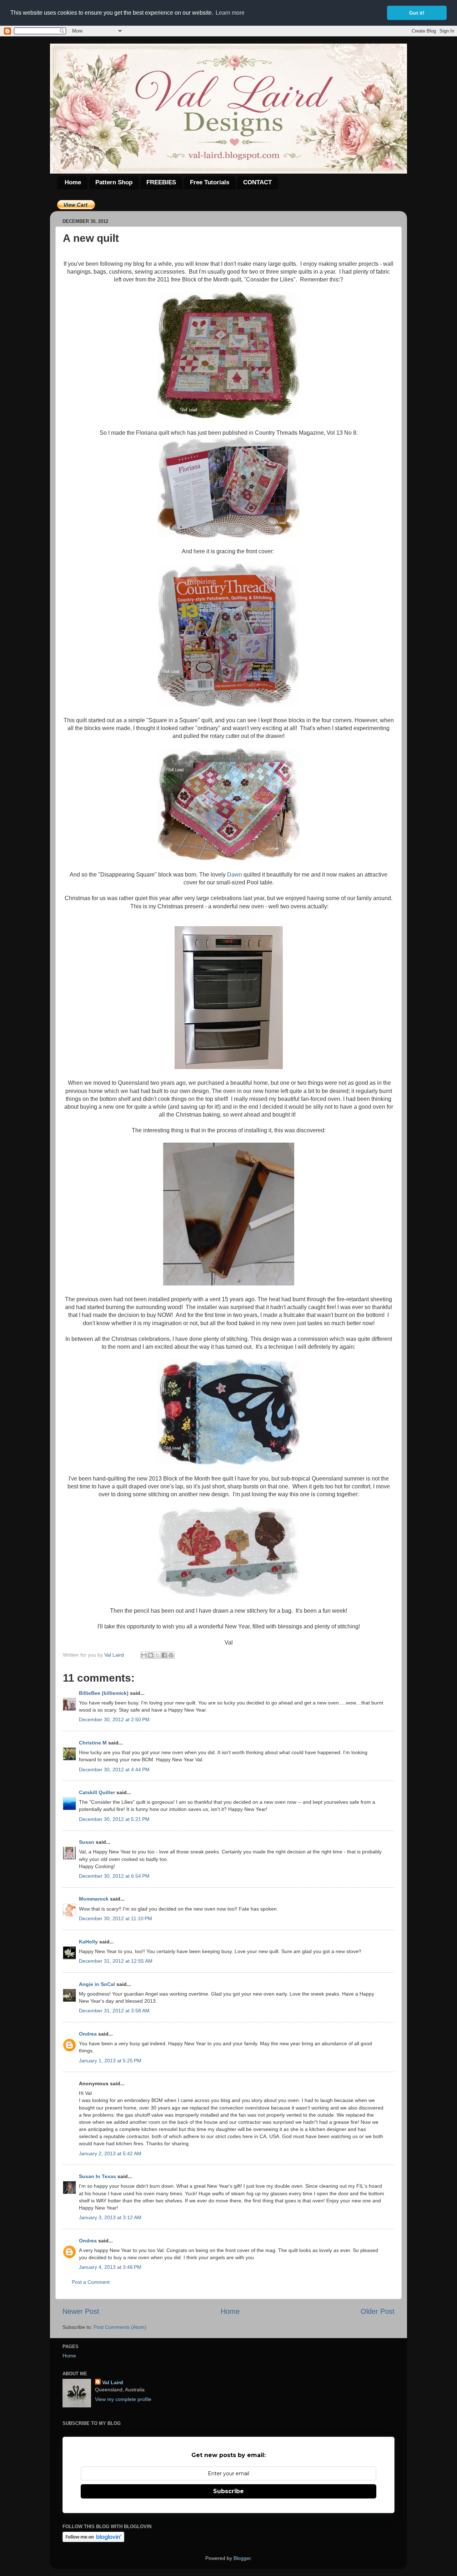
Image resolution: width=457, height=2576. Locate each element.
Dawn (235, 875)
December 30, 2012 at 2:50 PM (114, 1719)
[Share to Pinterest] (171, 1655)
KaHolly (88, 1942)
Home (73, 182)
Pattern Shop (114, 182)
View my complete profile (123, 2399)
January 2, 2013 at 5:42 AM (110, 2153)
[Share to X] (157, 1655)
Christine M (93, 1743)
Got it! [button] (417, 13)
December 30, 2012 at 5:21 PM (114, 1819)
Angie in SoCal (97, 1984)
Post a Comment (91, 2282)
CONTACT (257, 182)
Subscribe (228, 2491)
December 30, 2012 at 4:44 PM (114, 1769)
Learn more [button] (230, 13)
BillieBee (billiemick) (104, 1693)
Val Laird (113, 2382)
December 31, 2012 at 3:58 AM (114, 2011)
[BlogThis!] (151, 1655)
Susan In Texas (97, 2176)
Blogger (242, 2558)
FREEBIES (161, 182)
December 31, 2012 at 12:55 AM (116, 1961)
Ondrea (88, 2034)
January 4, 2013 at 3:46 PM (110, 2267)
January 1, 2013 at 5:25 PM (110, 2061)
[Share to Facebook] (164, 1655)
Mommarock (94, 1899)
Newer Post (81, 2311)
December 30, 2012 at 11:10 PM (115, 1918)
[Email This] (144, 1655)
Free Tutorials (210, 182)
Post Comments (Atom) (120, 2327)
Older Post (378, 2311)
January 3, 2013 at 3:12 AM (110, 2217)
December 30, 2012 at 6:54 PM (114, 1876)
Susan (87, 1842)
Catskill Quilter (97, 1792)
